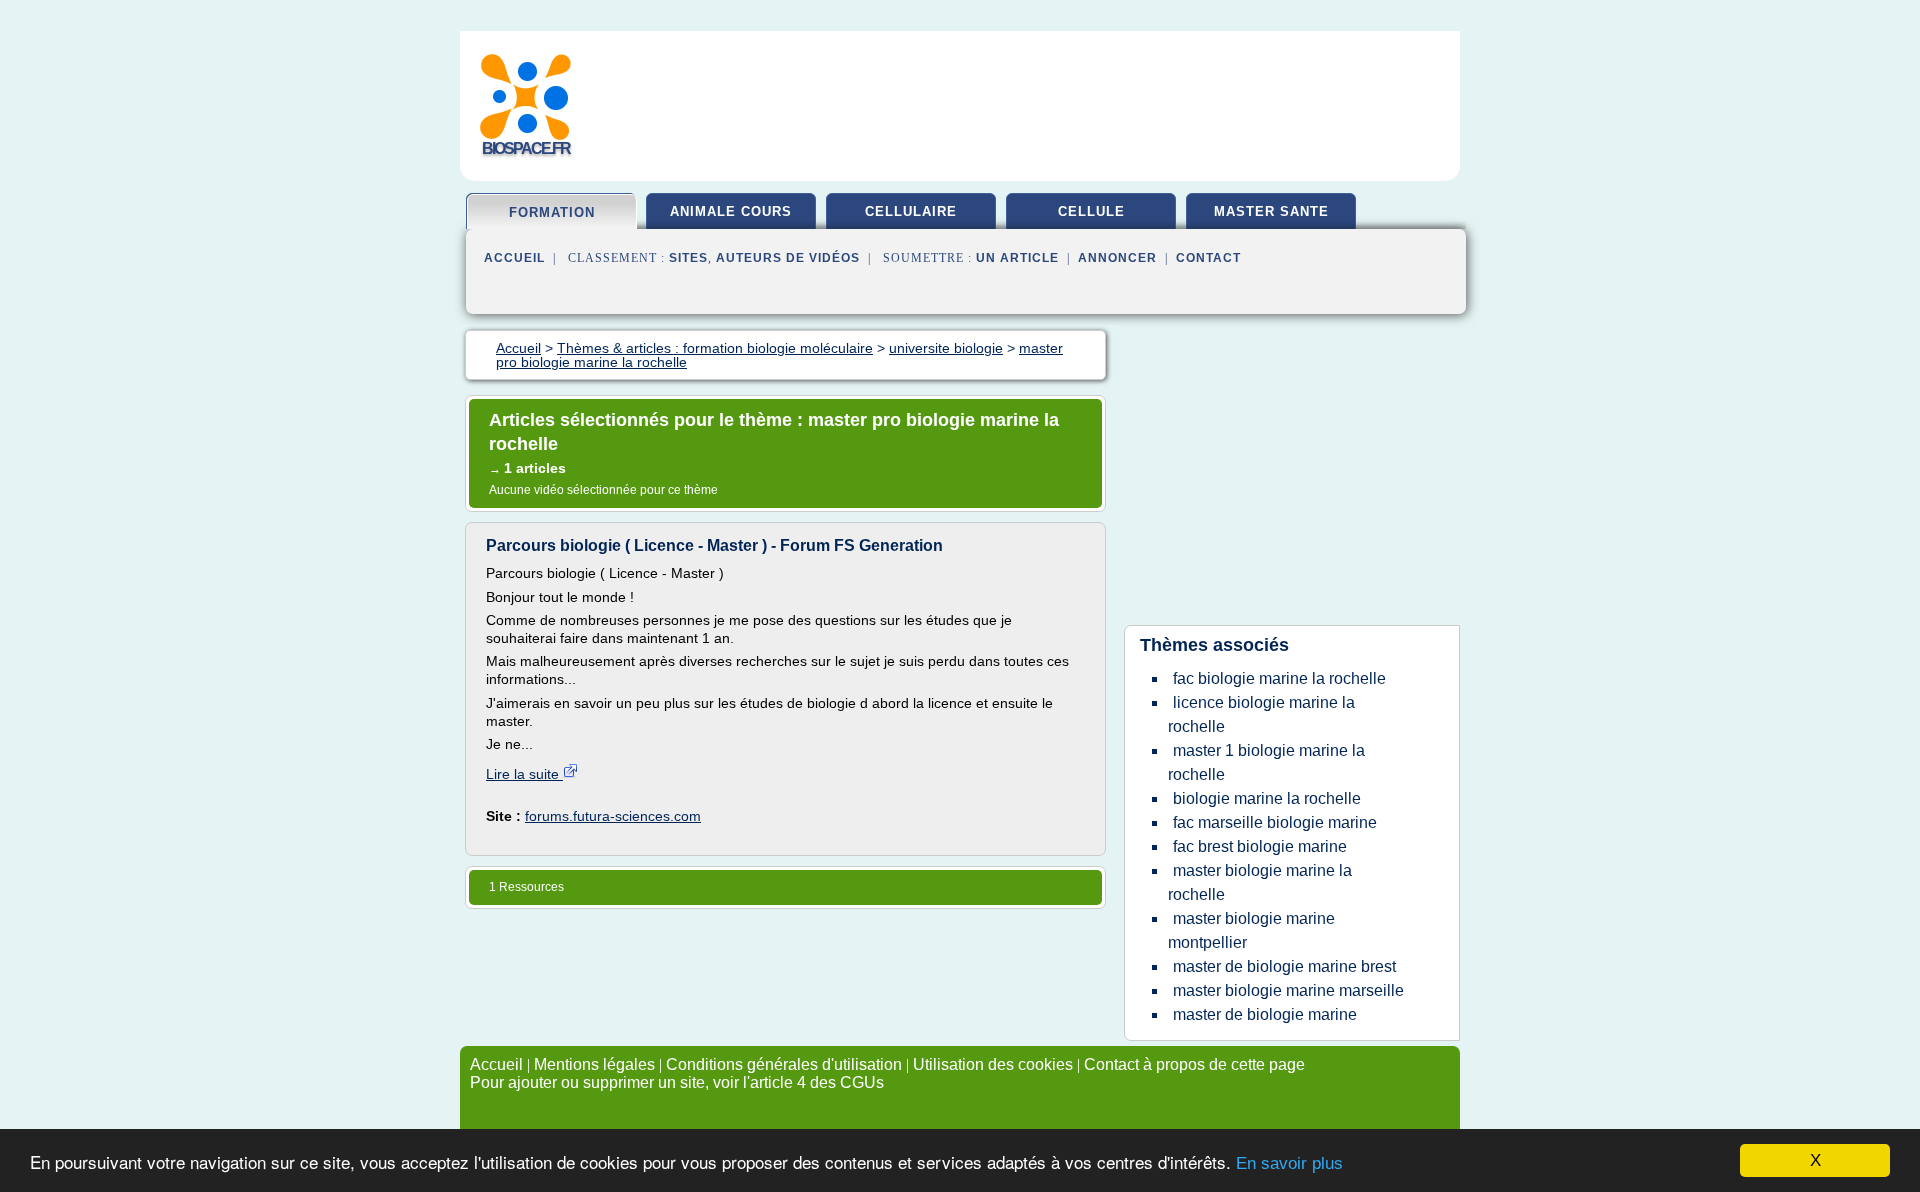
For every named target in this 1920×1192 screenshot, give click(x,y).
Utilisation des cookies (993, 1064)
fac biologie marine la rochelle (1279, 678)
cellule (1091, 211)
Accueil (514, 258)
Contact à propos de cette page (1194, 1064)
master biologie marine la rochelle (1260, 882)
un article (1017, 258)
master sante (1271, 211)
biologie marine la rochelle (1267, 798)
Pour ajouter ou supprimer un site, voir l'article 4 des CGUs (677, 1082)
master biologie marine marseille (1288, 990)
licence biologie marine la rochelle (1261, 714)
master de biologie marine (1265, 1014)
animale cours (731, 211)
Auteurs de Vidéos (788, 258)
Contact (1208, 258)
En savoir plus (1289, 1163)
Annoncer (1117, 258)
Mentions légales (594, 1064)
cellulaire (911, 211)
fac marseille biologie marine (1275, 822)
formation (552, 212)
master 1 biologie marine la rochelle (1266, 762)
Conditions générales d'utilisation (784, 1064)
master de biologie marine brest (1284, 966)
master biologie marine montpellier (1251, 930)
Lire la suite (524, 774)
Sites (688, 258)
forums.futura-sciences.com (613, 816)
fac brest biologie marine (1260, 846)
